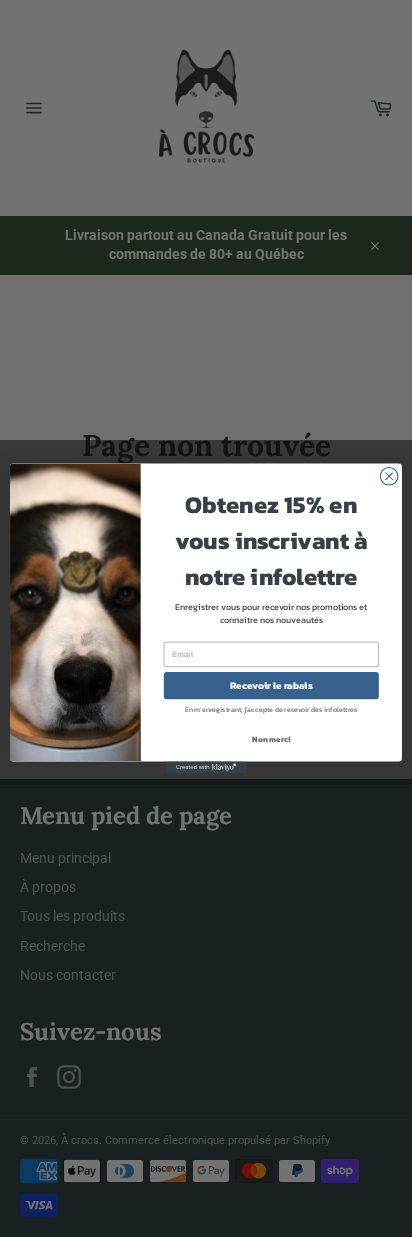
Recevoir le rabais (271, 685)
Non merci (271, 739)
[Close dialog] (389, 477)
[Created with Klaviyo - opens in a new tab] (206, 767)
